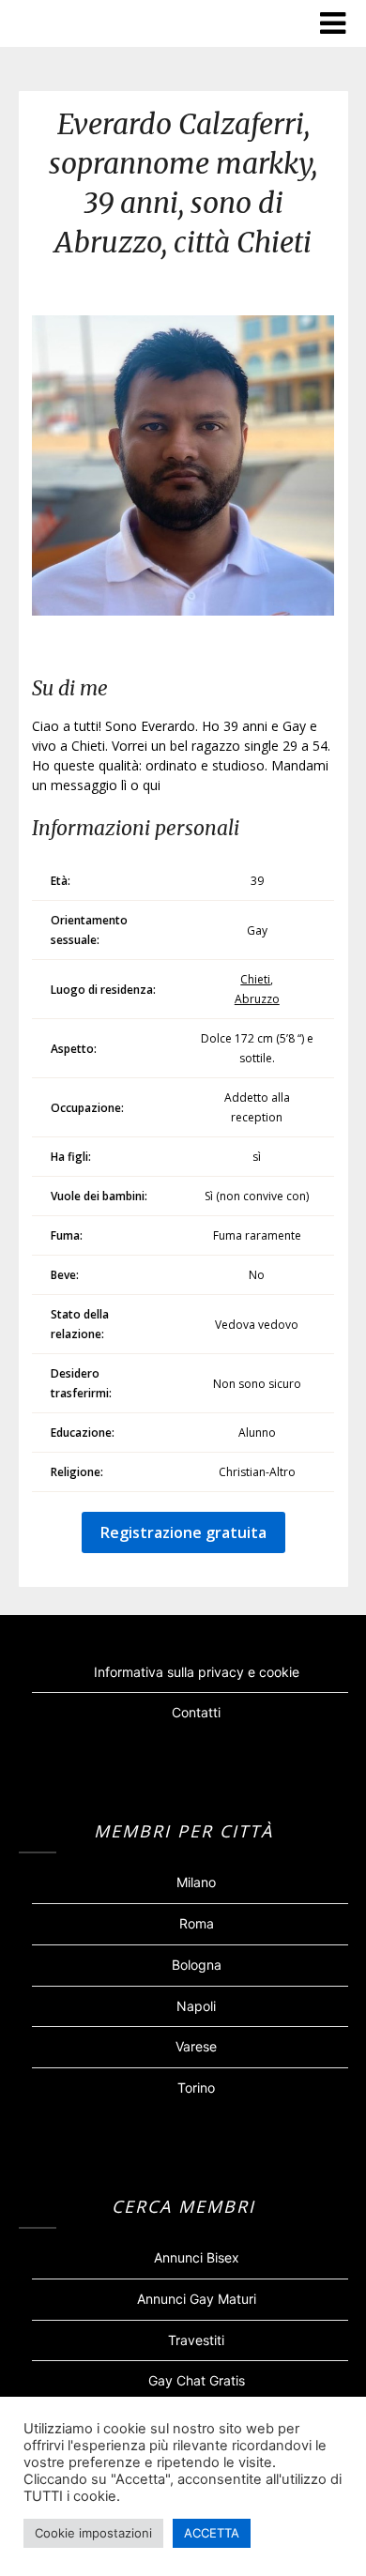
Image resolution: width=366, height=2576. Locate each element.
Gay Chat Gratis (197, 2380)
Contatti (196, 1712)
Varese (196, 2046)
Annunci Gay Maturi (197, 2299)
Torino (196, 2088)
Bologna (197, 1965)
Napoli (196, 2006)
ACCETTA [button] (212, 2533)
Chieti (255, 979)
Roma (197, 1923)
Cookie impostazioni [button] (93, 2533)
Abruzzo (257, 999)
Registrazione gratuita (183, 1532)
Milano (196, 1882)
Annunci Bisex (197, 2257)
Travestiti (196, 2340)
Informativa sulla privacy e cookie (197, 1672)
